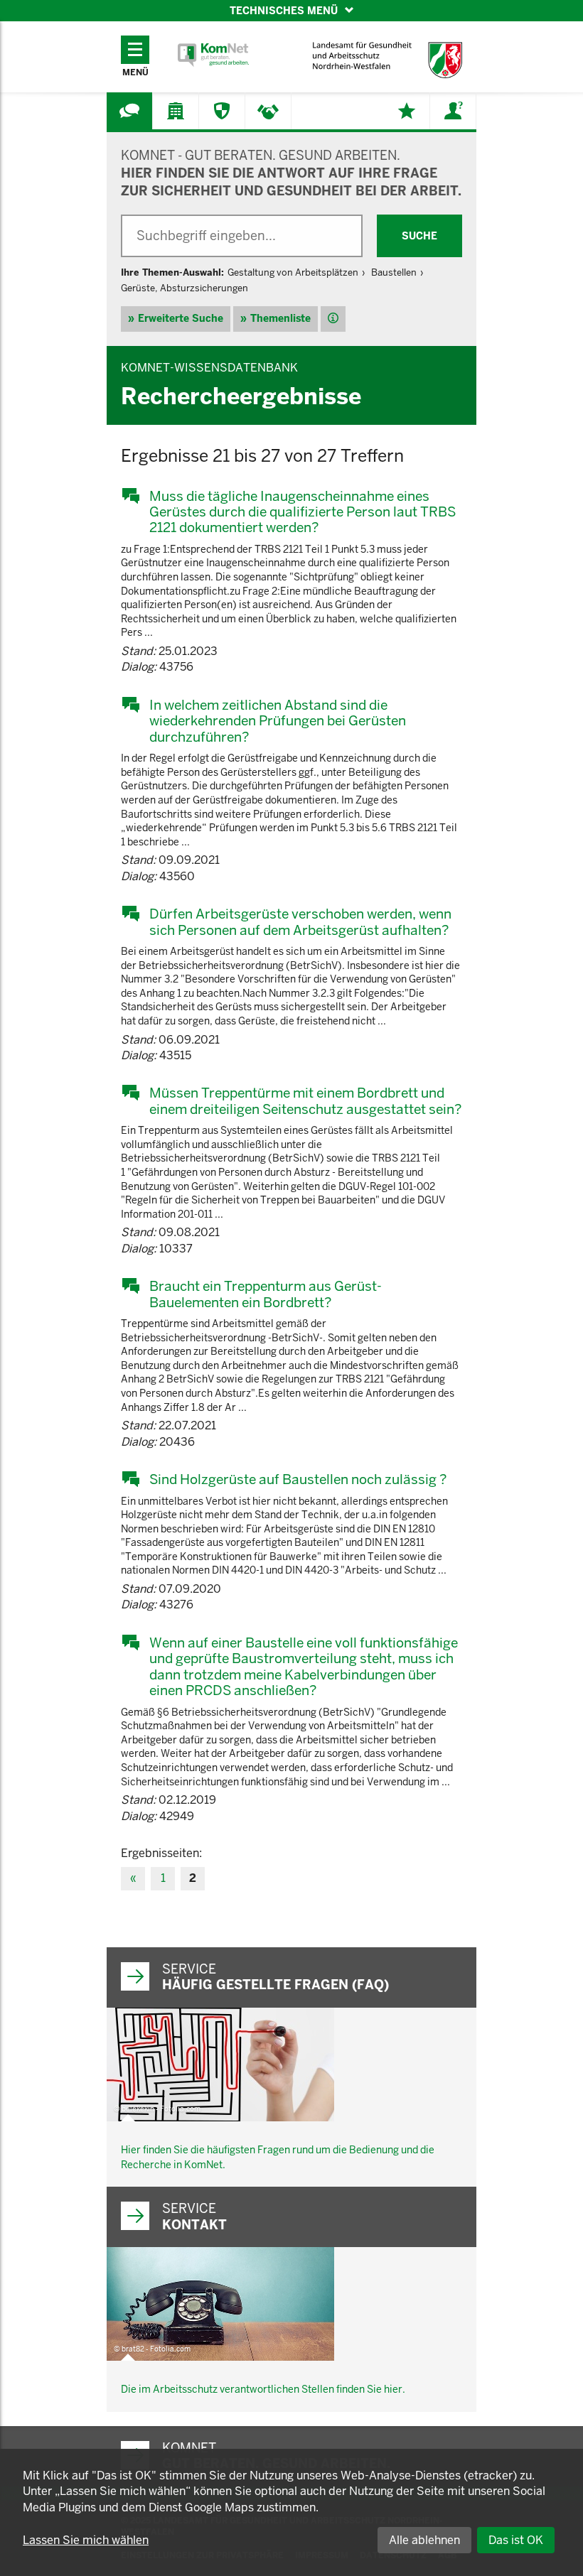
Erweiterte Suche (181, 318)
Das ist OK (516, 2540)
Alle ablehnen (424, 2540)
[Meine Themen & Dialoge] (407, 111)
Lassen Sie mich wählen (86, 2540)
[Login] (453, 111)
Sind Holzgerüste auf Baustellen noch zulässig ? (298, 1479)
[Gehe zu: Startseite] (213, 55)
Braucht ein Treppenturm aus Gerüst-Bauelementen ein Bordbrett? (266, 1294)
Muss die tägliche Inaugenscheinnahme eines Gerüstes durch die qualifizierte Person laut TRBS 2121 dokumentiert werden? (303, 512)
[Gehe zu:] (129, 111)
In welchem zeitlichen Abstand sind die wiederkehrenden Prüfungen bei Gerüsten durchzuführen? (278, 721)
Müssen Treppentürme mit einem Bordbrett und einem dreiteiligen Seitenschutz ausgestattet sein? (305, 1101)
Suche (419, 236)
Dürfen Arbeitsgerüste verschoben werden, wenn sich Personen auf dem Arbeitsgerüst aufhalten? (300, 922)
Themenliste (280, 318)
